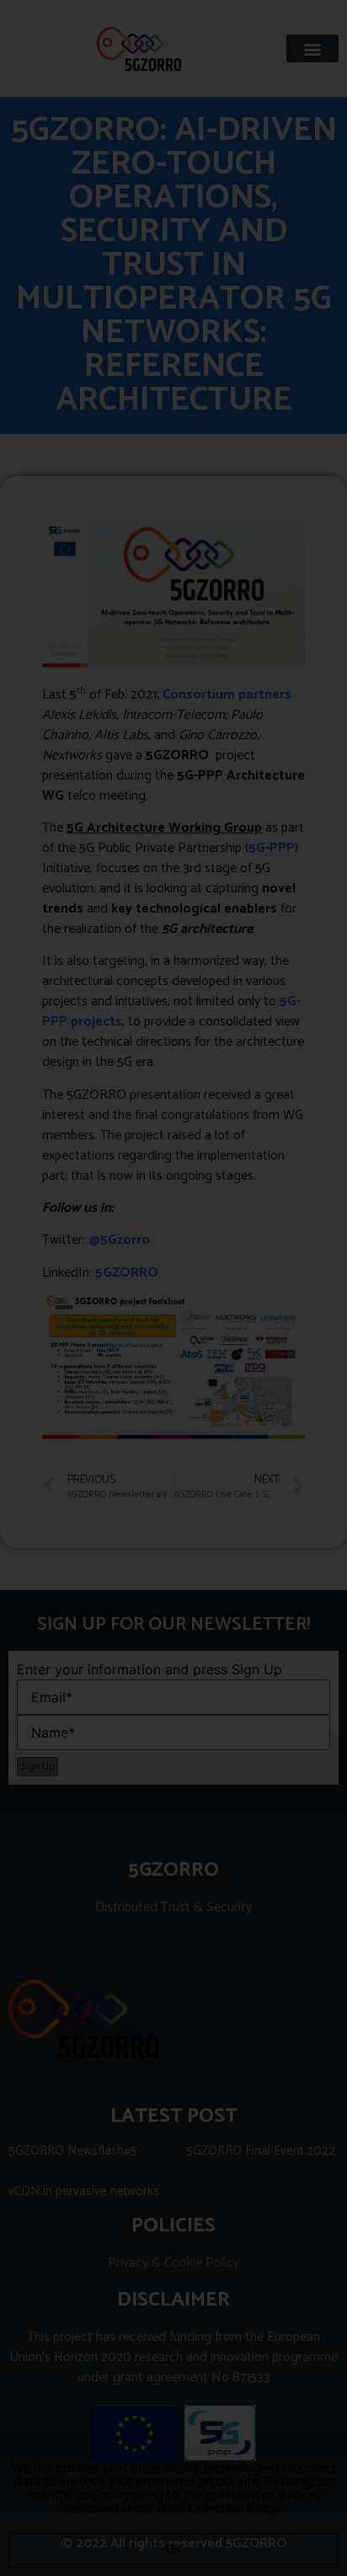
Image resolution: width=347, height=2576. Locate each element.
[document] (173, 1288)
